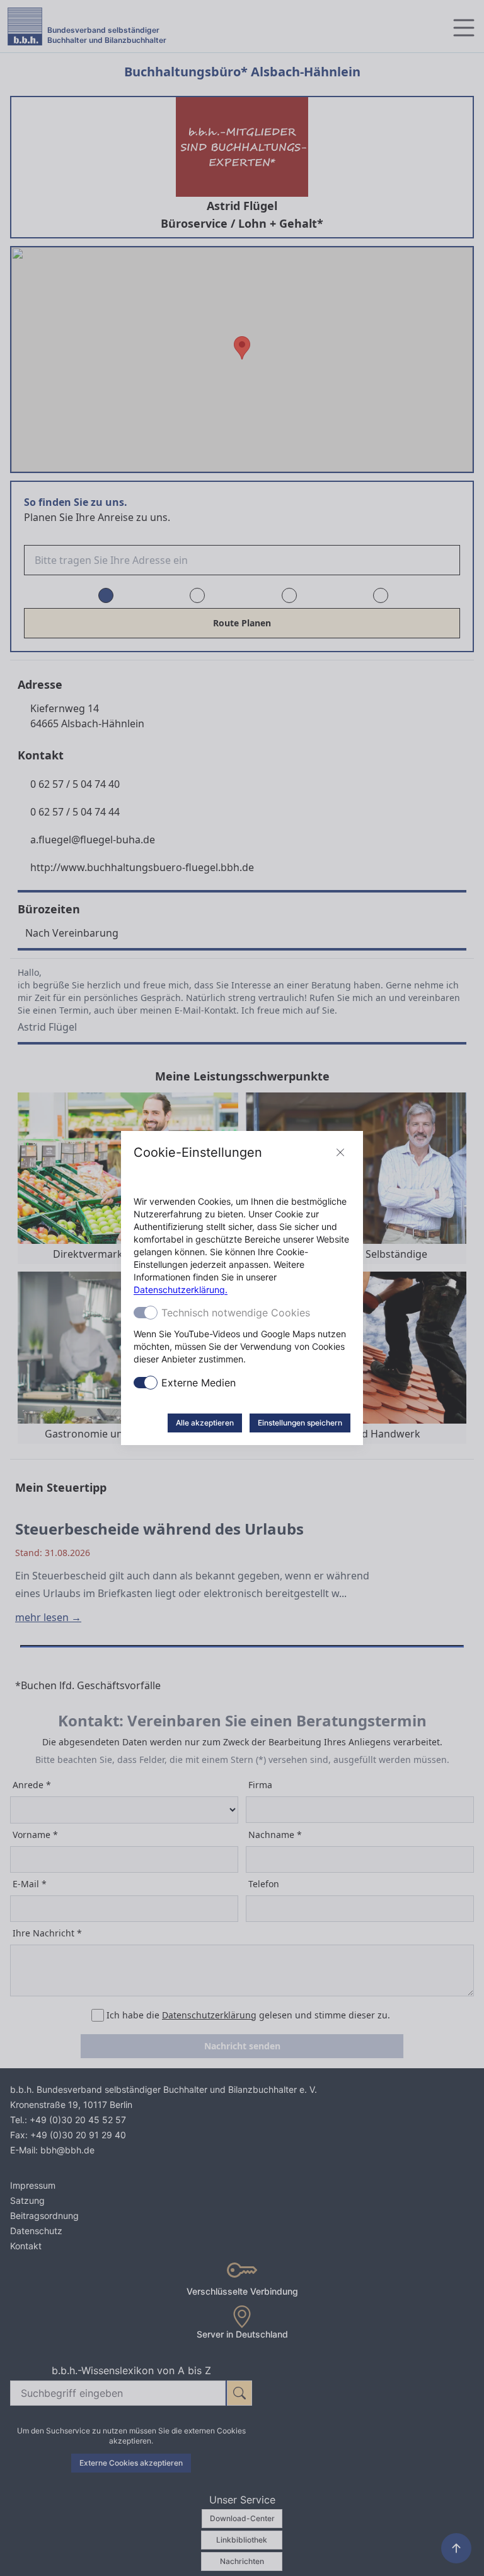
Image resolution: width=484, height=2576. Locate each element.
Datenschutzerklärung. (181, 1290)
